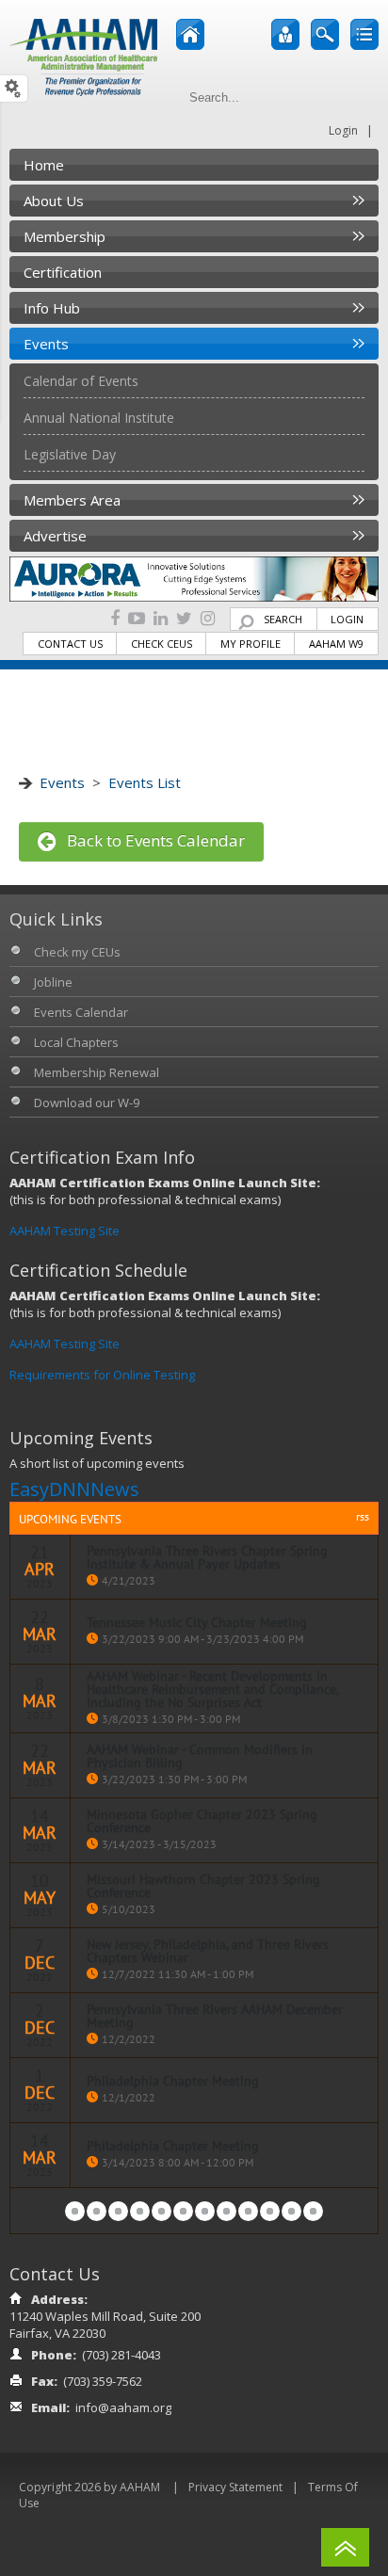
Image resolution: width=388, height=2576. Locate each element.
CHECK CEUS (162, 644)
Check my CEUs (77, 952)
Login (343, 130)
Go (361, 97)
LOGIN (347, 619)
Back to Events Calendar (150, 840)
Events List (145, 782)
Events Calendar (81, 1012)
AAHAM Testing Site (65, 1231)
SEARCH (283, 619)
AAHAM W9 (336, 644)
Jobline (53, 982)
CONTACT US (70, 644)
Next (291, 2211)
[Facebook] (115, 619)
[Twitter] (184, 619)
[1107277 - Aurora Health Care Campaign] (194, 578)
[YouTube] (137, 619)
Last (313, 2211)
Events (62, 782)
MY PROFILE (251, 644)
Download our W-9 (87, 1103)
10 (270, 2211)
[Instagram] (208, 619)
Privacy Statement (235, 2487)
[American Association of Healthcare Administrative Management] (83, 56)
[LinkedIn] (161, 619)
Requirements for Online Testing (102, 1375)
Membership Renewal (97, 1072)
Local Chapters (76, 1042)
